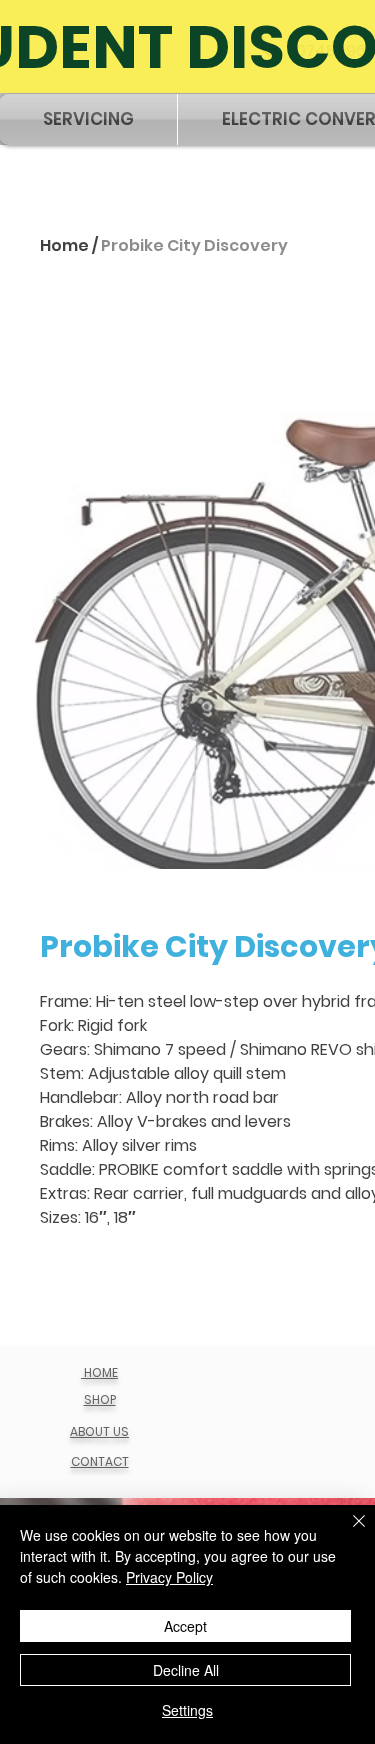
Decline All (186, 1670)
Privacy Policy (169, 1577)
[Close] (347, 1533)
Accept (185, 1626)
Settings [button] (187, 1710)
